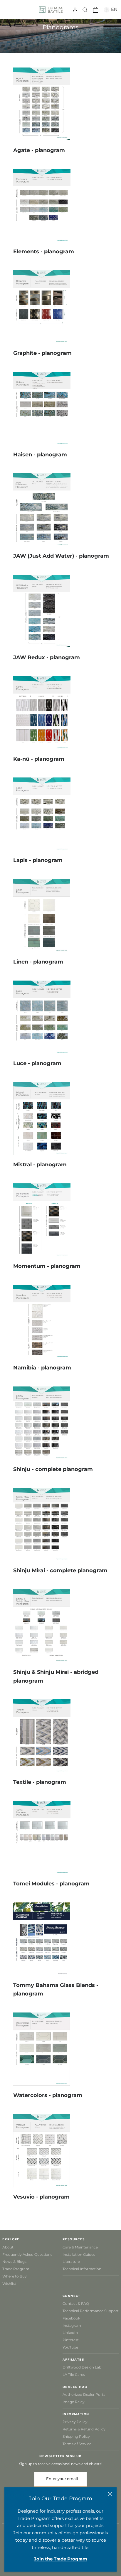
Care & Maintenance (80, 2247)
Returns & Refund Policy (84, 2429)
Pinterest (71, 2340)
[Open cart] (96, 10)
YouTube (70, 2347)
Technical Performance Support (91, 2311)
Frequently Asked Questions (27, 2254)
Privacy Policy (75, 2422)
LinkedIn (70, 2333)
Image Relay (74, 2402)
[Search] (85, 10)
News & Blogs (14, 2262)
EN (113, 9)
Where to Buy (15, 2276)
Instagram (72, 2326)
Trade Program (16, 2269)
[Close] (110, 2494)
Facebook (71, 2318)
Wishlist (9, 2284)
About (8, 2247)
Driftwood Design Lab (82, 2367)
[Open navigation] (8, 9)
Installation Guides (79, 2254)
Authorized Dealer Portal (84, 2394)
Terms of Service (77, 2444)
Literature (71, 2262)
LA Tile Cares (74, 2375)
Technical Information (82, 2269)
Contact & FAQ (76, 2303)
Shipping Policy (76, 2436)
